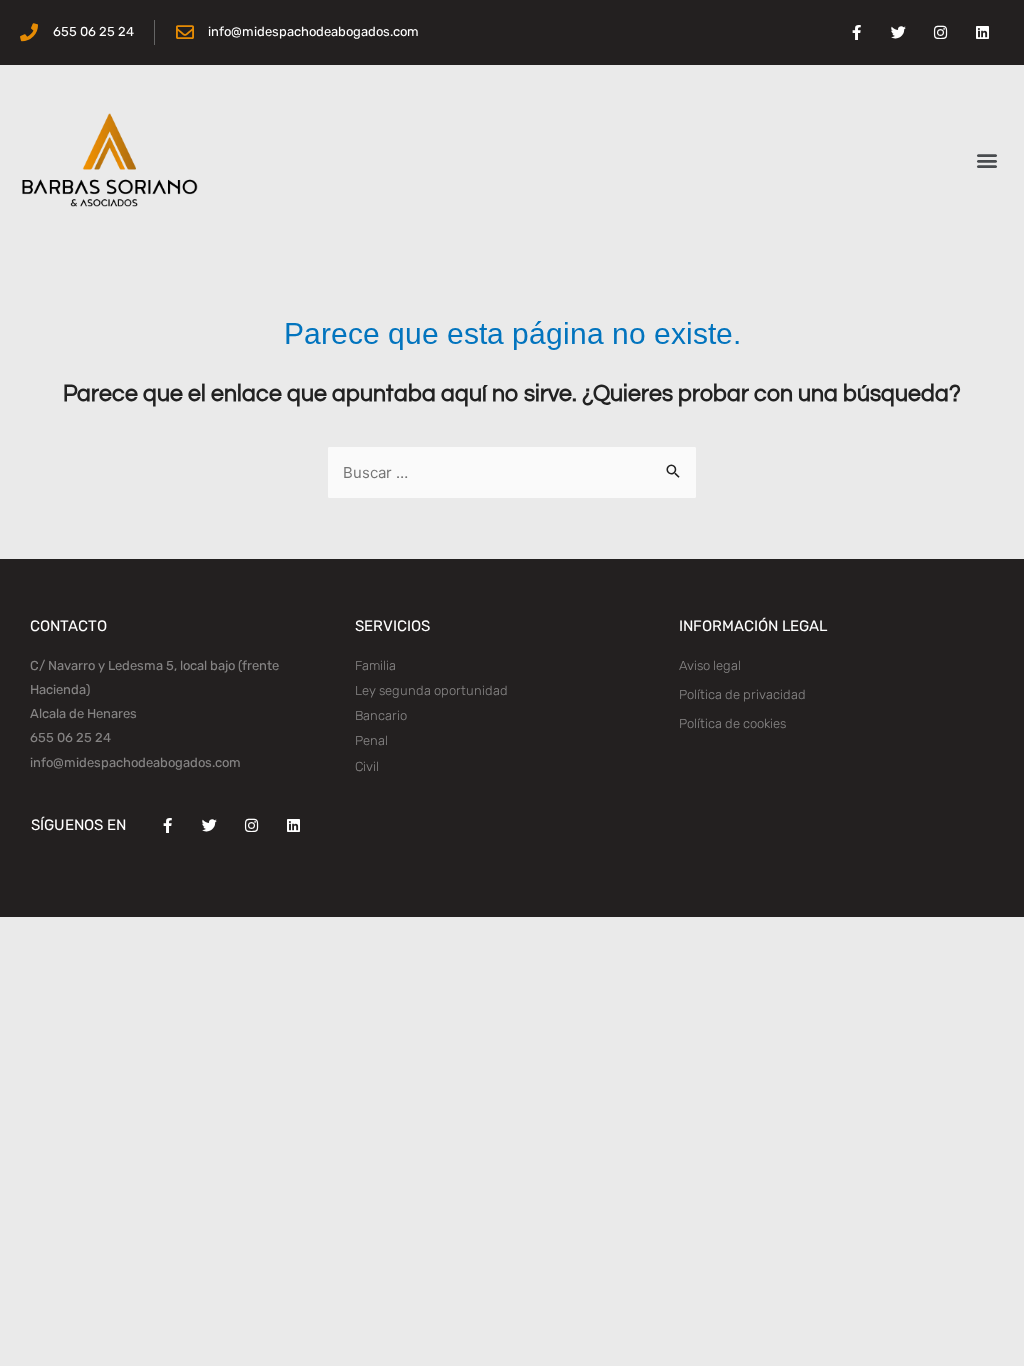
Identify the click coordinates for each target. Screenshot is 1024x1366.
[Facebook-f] (857, 33)
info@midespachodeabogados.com (135, 762)
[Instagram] (941, 33)
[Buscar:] (512, 473)
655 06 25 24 (70, 737)
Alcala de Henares (83, 713)
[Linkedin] (983, 33)
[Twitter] (899, 33)
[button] (987, 160)
